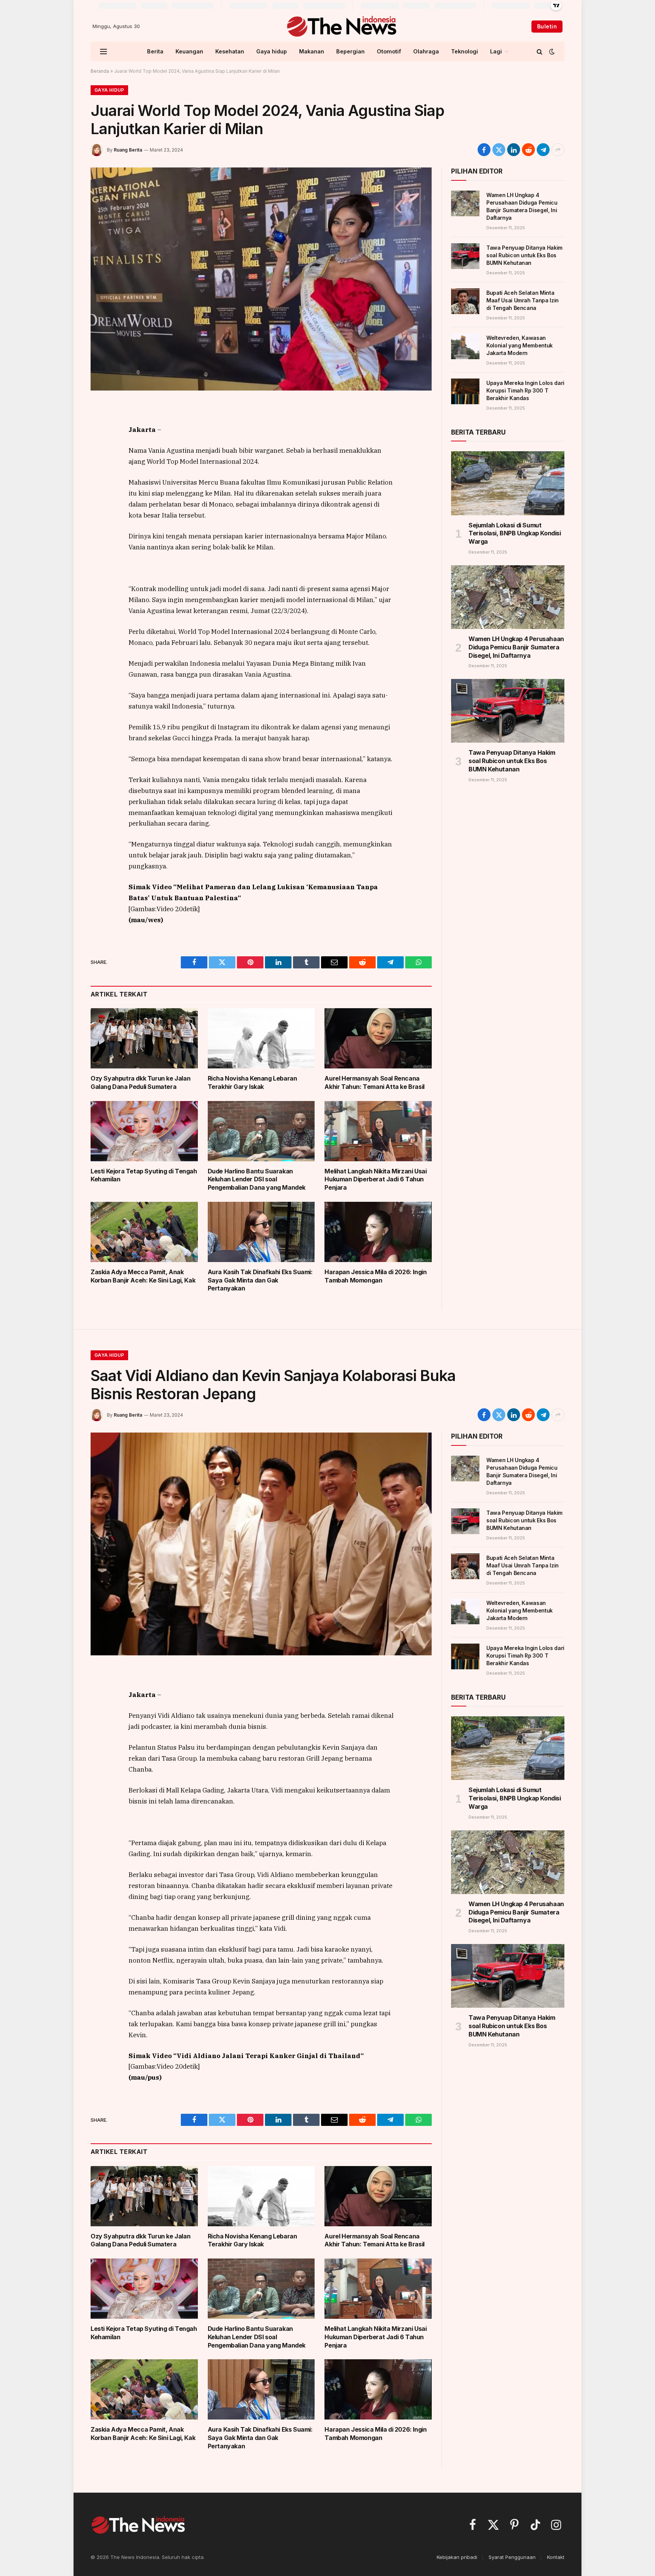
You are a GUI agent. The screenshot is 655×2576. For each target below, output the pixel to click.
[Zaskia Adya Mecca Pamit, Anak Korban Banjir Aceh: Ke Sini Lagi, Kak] (144, 1232)
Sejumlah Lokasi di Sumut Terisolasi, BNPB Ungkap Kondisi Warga (515, 533)
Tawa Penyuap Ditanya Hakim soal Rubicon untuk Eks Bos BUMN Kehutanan (524, 255)
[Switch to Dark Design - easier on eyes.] (551, 52)
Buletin (547, 26)
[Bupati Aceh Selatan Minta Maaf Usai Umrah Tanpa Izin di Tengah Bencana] (465, 301)
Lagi (496, 51)
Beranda (100, 71)
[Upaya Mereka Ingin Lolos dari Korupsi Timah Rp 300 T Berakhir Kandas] (465, 391)
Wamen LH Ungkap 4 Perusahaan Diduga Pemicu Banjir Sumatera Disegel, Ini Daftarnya (522, 206)
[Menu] (103, 51)
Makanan (312, 51)
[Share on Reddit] (528, 150)
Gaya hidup (272, 51)
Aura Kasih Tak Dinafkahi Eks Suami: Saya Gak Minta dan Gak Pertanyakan (260, 1280)
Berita (155, 51)
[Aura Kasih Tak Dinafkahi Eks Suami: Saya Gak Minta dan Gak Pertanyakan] (261, 1232)
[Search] (540, 51)
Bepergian (350, 51)
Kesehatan (230, 51)
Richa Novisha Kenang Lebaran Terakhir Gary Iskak (252, 1082)
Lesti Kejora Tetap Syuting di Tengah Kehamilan (144, 1175)
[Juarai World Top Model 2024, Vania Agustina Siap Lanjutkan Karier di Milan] (261, 279)
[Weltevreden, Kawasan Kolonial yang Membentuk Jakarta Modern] (465, 346)
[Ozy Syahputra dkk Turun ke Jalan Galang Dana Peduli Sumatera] (144, 1038)
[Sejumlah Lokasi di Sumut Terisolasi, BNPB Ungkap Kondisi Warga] (508, 483)
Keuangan (189, 51)
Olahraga (426, 51)
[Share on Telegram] (543, 150)
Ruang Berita (128, 150)
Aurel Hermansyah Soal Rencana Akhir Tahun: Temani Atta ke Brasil (374, 1082)
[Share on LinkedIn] (514, 150)
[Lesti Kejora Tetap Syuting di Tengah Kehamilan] (144, 1131)
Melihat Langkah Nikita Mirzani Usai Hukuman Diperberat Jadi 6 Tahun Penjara (375, 1179)
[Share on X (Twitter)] (499, 150)
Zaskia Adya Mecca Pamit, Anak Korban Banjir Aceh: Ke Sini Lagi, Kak (143, 1276)
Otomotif (389, 51)
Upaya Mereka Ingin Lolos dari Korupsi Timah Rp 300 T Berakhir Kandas (525, 390)
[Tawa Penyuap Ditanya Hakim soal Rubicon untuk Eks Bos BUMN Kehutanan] (465, 256)
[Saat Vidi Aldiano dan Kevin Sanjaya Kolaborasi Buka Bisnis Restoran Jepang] (261, 1544)
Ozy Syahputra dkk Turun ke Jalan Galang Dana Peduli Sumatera (140, 1082)
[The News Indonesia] (341, 27)
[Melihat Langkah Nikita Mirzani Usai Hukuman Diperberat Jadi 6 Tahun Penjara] (378, 1131)
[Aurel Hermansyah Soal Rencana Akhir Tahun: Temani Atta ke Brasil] (378, 1038)
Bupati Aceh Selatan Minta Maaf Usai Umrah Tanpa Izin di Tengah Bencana (523, 300)
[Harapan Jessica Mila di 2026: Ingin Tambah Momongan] (378, 1232)
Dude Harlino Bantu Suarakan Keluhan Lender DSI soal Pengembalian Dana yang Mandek (257, 1179)
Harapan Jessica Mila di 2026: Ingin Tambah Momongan (375, 1276)
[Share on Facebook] (484, 150)
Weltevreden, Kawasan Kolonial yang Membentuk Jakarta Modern (519, 345)
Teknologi (465, 51)
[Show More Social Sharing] (558, 150)
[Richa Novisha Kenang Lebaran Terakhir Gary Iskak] (261, 1038)
